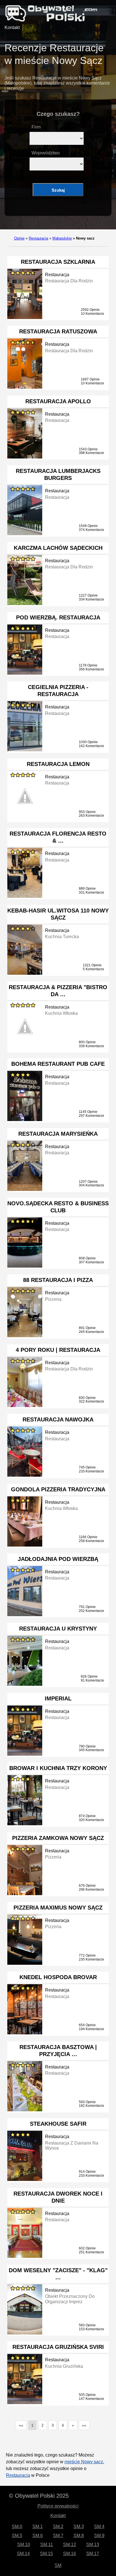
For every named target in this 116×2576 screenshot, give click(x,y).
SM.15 (46, 2554)
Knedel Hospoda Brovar (58, 1977)
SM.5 (17, 2536)
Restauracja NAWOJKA (58, 1419)
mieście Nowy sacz (84, 2462)
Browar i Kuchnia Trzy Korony (58, 1768)
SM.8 (79, 2536)
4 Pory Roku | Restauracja (58, 1350)
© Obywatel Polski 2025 (39, 2496)
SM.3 (79, 2527)
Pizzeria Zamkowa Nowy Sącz (58, 1838)
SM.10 (24, 2545)
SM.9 (99, 2536)
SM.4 (99, 2527)
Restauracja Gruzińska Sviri (58, 2347)
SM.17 (93, 2554)
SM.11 (47, 2545)
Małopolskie (62, 238)
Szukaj (58, 190)
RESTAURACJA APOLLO (58, 401)
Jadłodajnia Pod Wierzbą (58, 1559)
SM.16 (70, 2554)
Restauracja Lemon (58, 764)
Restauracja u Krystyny (58, 1629)
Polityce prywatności (58, 2506)
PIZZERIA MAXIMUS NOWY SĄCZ (58, 1908)
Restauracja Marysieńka (58, 1134)
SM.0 (17, 2527)
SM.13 (93, 2545)
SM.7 (58, 2536)
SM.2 (58, 2527)
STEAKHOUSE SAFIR (58, 2124)
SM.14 (23, 2554)
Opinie (19, 238)
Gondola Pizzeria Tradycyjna (58, 1489)
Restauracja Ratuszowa (58, 331)
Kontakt (12, 27)
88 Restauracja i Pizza (58, 1280)
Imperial (58, 1698)
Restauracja (38, 238)
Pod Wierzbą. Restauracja (58, 617)
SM (58, 2565)
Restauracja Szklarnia (58, 262)
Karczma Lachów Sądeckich (58, 548)
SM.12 (70, 2545)
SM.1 (38, 2527)
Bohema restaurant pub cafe (58, 1064)
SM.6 (38, 2536)
